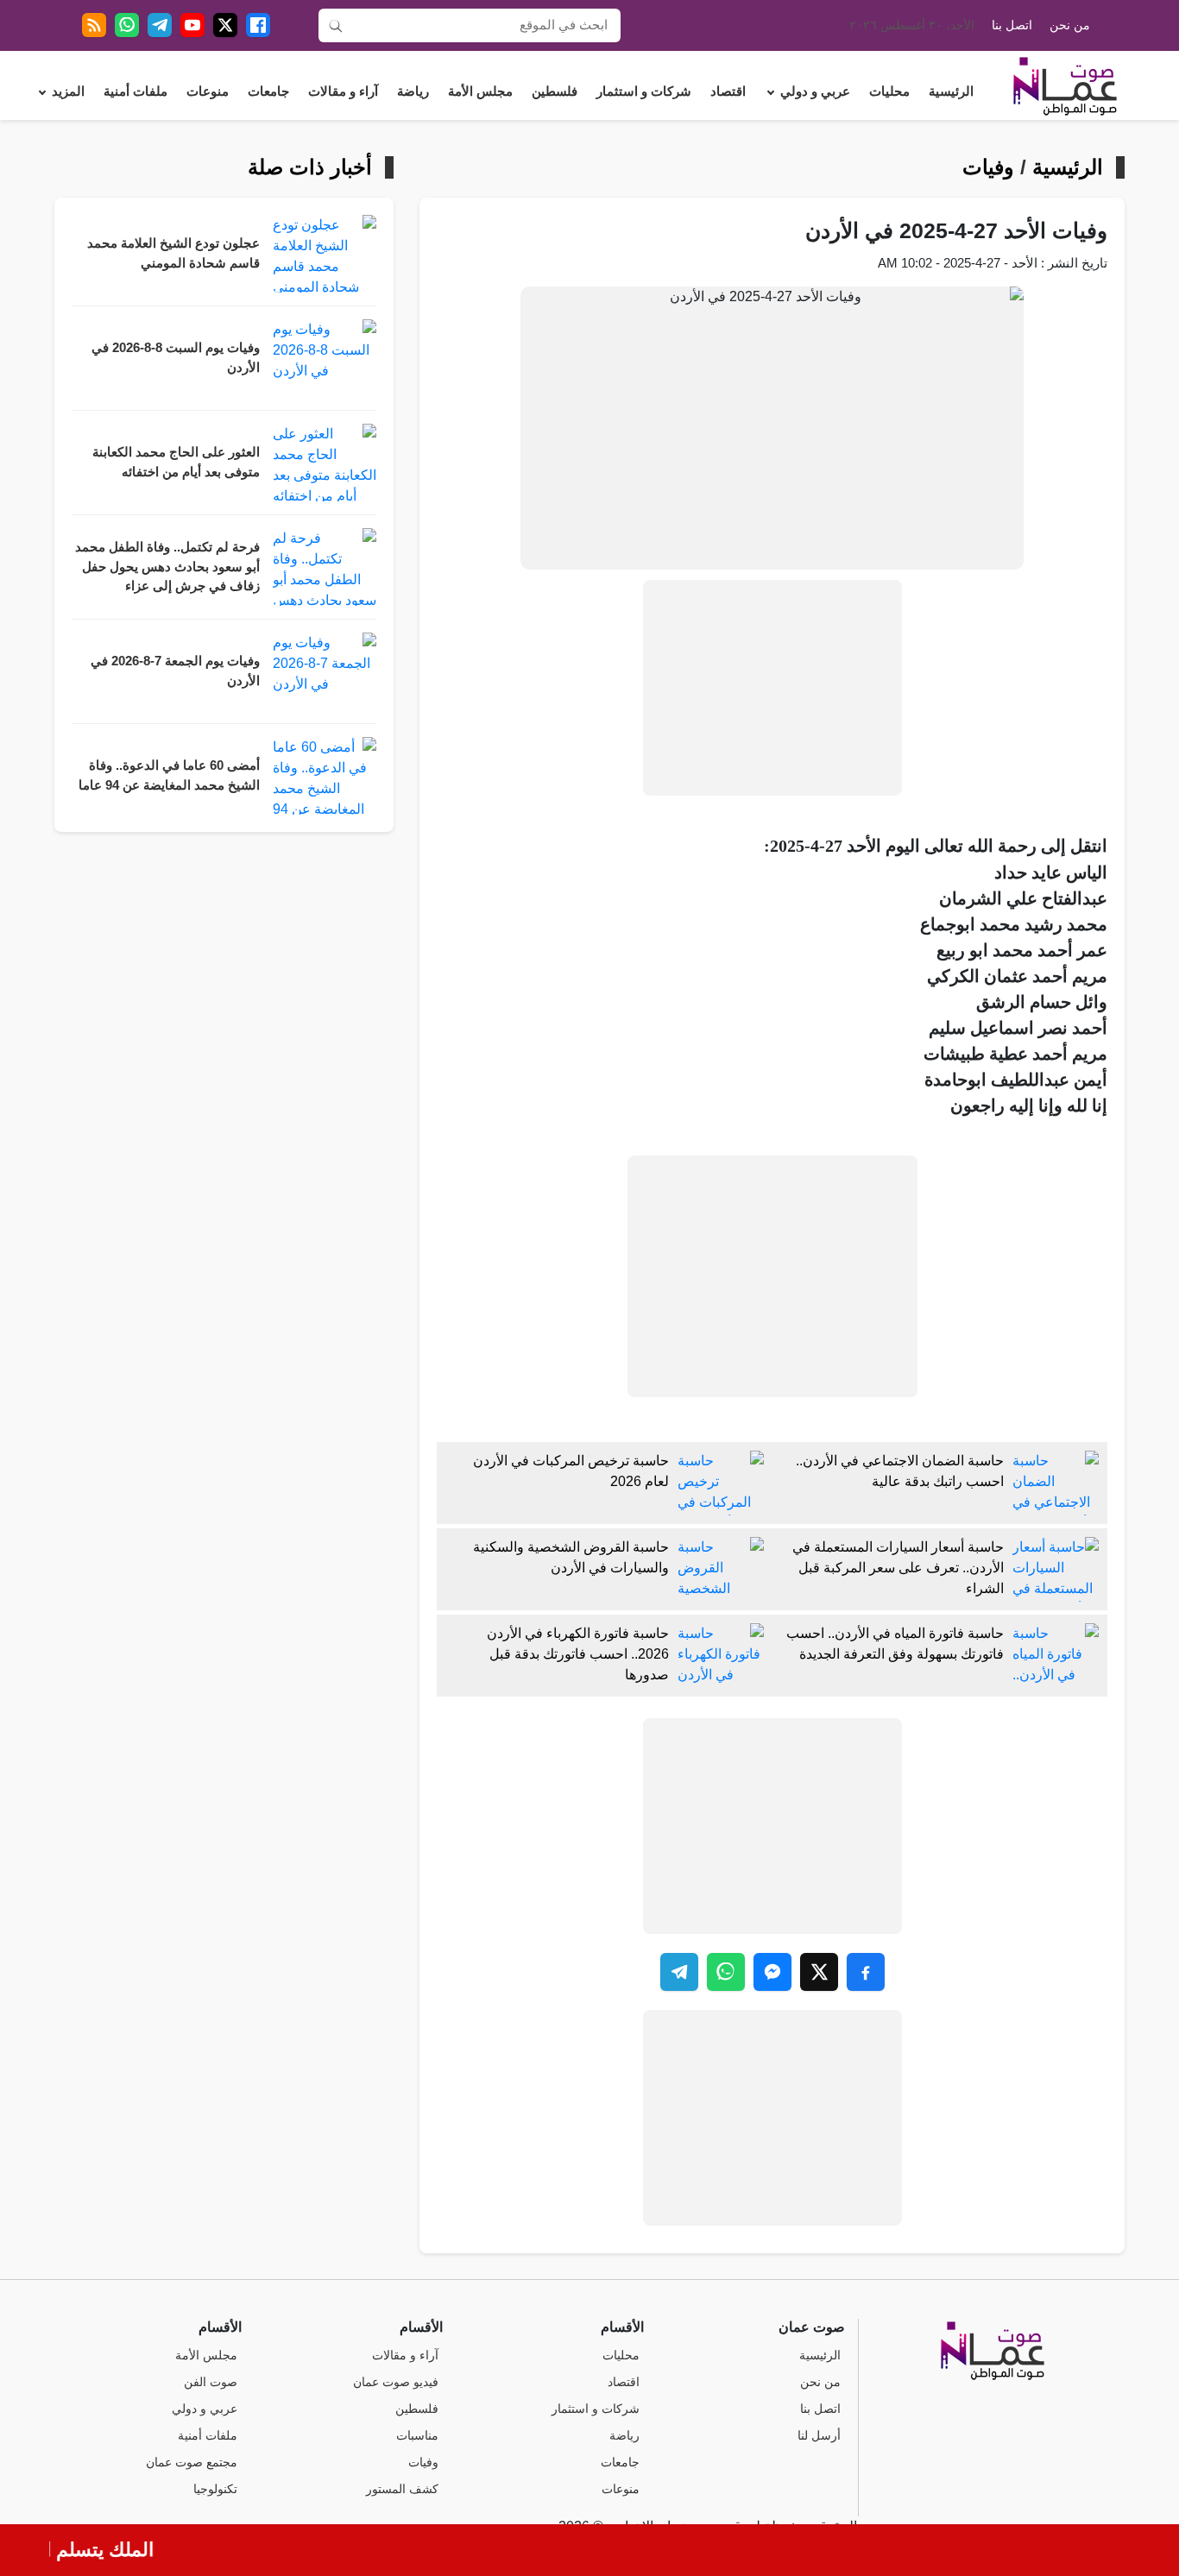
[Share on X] (819, 1972)
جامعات (268, 91)
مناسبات (417, 2436)
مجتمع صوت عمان (192, 2463)
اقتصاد (728, 91)
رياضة (413, 91)
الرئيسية (951, 91)
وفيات (988, 167)
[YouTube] (192, 25)
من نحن (1070, 25)
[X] (225, 25)
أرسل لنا (819, 2436)
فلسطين (555, 91)
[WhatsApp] (127, 25)
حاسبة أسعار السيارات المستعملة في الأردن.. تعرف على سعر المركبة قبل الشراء (898, 1568)
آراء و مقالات (343, 91)
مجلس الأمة (480, 91)
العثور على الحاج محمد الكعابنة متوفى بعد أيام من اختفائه (176, 462)
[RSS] (94, 25)
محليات (889, 91)
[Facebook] (258, 25)
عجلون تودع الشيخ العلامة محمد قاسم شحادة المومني (173, 253)
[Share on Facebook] (866, 1972)
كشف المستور (402, 2489)
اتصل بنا (1012, 25)
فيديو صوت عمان (396, 2382)
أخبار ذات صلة (310, 167)
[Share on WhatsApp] (726, 1972)
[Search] (336, 25)
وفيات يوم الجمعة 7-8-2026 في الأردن (175, 671)
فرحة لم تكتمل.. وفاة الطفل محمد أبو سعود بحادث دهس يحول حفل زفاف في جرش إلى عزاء (167, 567)
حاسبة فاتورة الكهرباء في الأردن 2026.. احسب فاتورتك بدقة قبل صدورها (578, 1654)
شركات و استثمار (644, 91)
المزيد (68, 91)
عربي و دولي (815, 91)
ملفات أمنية (136, 91)
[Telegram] (160, 25)
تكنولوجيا (215, 2489)
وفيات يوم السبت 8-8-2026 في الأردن (176, 358)
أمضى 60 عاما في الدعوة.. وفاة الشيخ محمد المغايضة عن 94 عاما (169, 775)
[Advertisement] (772, 688)
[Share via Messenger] (772, 1972)
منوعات (208, 91)
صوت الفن (211, 2382)
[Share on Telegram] (679, 1972)
